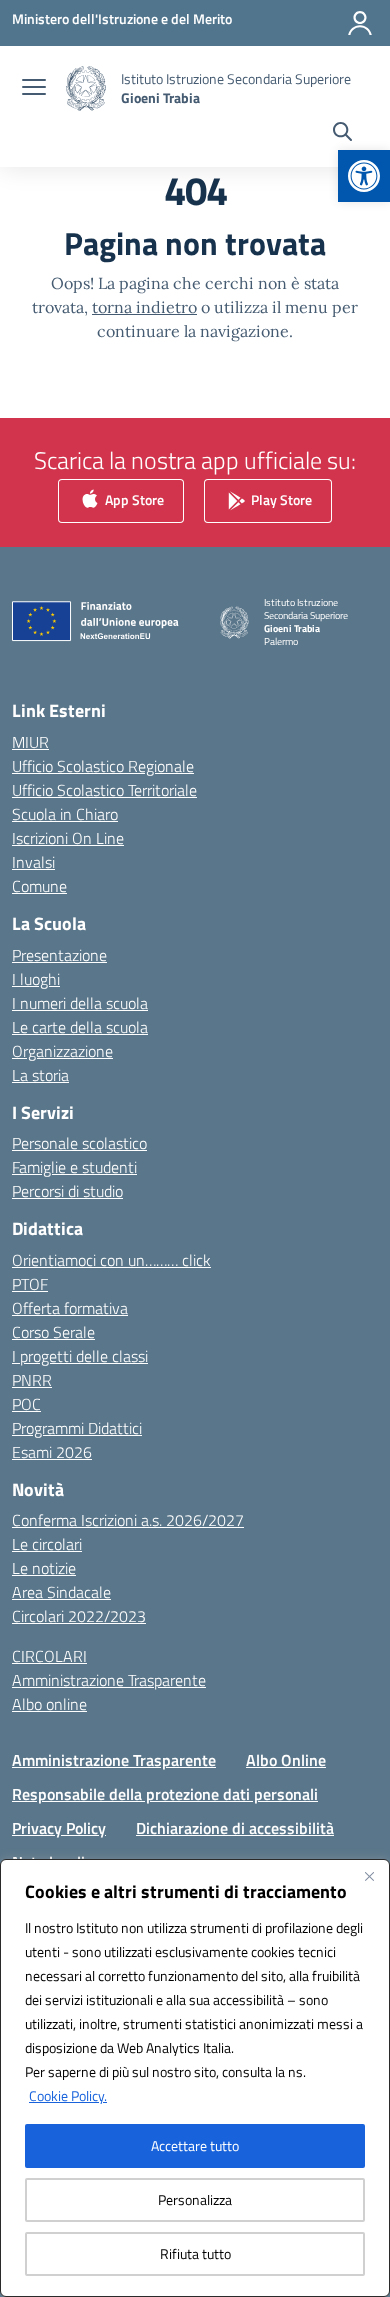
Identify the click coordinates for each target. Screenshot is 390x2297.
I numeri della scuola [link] (80, 1003)
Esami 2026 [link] (52, 1452)
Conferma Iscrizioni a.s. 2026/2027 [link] (128, 1520)
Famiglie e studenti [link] (74, 1167)
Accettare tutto (195, 2145)
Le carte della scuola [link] (80, 1027)
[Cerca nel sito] (342, 134)
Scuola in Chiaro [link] (65, 814)
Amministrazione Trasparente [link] (109, 1680)
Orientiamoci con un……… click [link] (111, 1260)
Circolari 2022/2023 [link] (79, 1616)
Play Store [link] (280, 499)
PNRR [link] (32, 1380)
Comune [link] (39, 886)
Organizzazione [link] (62, 1051)
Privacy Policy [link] (59, 1828)
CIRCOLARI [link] (49, 1656)
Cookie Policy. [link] (68, 2095)
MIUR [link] (30, 742)
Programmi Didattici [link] (77, 1428)
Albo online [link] (49, 1704)
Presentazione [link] (59, 955)
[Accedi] (360, 23)
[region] (195, 2078)
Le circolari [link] (47, 1544)
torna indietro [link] (144, 307)
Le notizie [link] (44, 1568)
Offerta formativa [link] (70, 1308)
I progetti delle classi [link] (80, 1356)
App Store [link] (133, 499)
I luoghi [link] (36, 979)
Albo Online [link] (286, 1760)
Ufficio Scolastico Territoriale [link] (104, 790)
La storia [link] (40, 1075)
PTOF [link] (30, 1284)
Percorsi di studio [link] (67, 1191)
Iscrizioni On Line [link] (68, 838)
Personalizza (195, 2199)
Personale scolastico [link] (79, 1143)
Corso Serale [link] (53, 1332)
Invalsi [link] (33, 862)
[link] (364, 176)
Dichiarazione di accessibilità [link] (235, 1828)
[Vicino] (369, 1876)
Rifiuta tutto (195, 2253)
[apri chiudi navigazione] (34, 89)
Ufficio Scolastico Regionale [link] (103, 766)
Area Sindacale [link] (61, 1592)
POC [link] (26, 1404)
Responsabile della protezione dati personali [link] (165, 1794)
